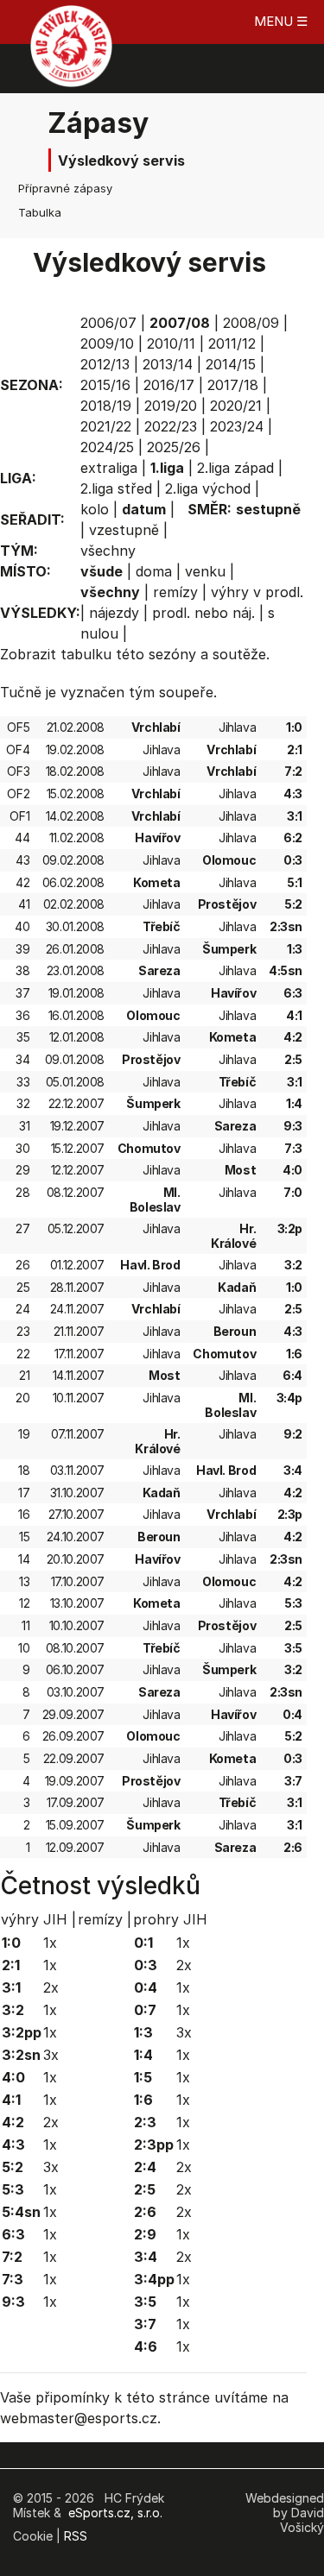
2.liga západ (235, 468)
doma (154, 571)
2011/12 (232, 343)
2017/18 (233, 385)
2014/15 (231, 364)
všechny (108, 551)
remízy (175, 592)
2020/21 (236, 406)
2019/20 (171, 406)
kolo (95, 509)
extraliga (109, 468)
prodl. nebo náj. (203, 613)
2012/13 (105, 364)
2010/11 (171, 343)
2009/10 (107, 343)
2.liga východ (208, 488)
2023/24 (237, 426)
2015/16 (105, 385)
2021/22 (106, 426)
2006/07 (108, 323)
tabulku (86, 654)
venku (205, 571)
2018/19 (106, 406)
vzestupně (124, 530)
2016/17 (169, 385)
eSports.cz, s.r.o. (115, 2513)
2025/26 (174, 447)
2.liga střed (116, 488)
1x (50, 1943)
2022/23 (171, 426)
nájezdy (114, 613)
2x (51, 1987)
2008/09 (251, 323)
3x (51, 2055)
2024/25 (107, 447)
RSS (76, 2536)
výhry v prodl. (257, 592)
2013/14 (168, 364)
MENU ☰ (281, 21)
